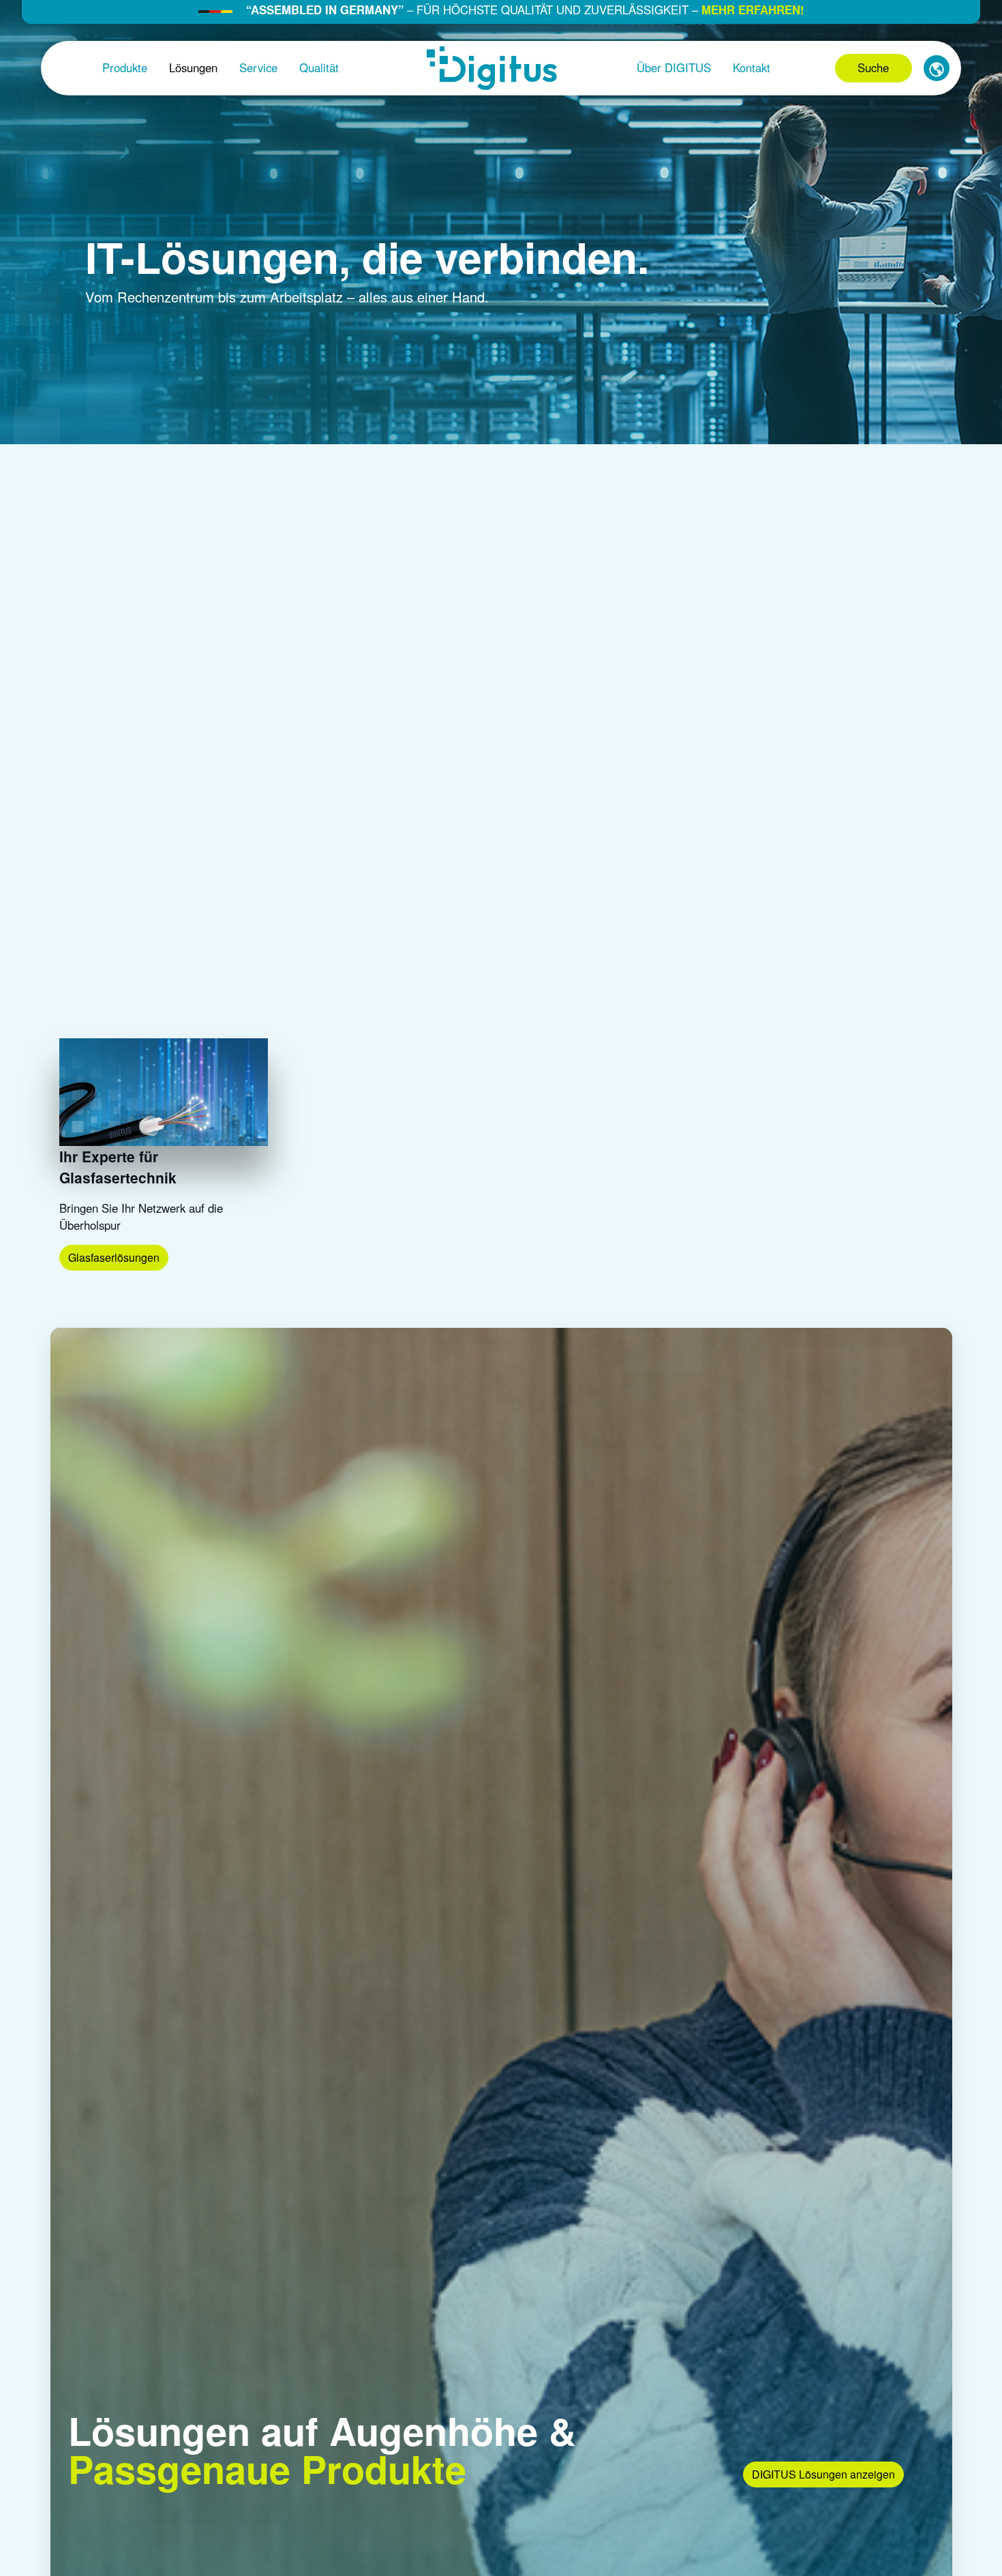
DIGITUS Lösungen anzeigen (823, 2474)
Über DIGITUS (674, 67)
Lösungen (193, 67)
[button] (937, 68)
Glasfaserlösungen (114, 1257)
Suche (873, 67)
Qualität (319, 67)
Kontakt (751, 67)
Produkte (125, 67)
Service (258, 67)
